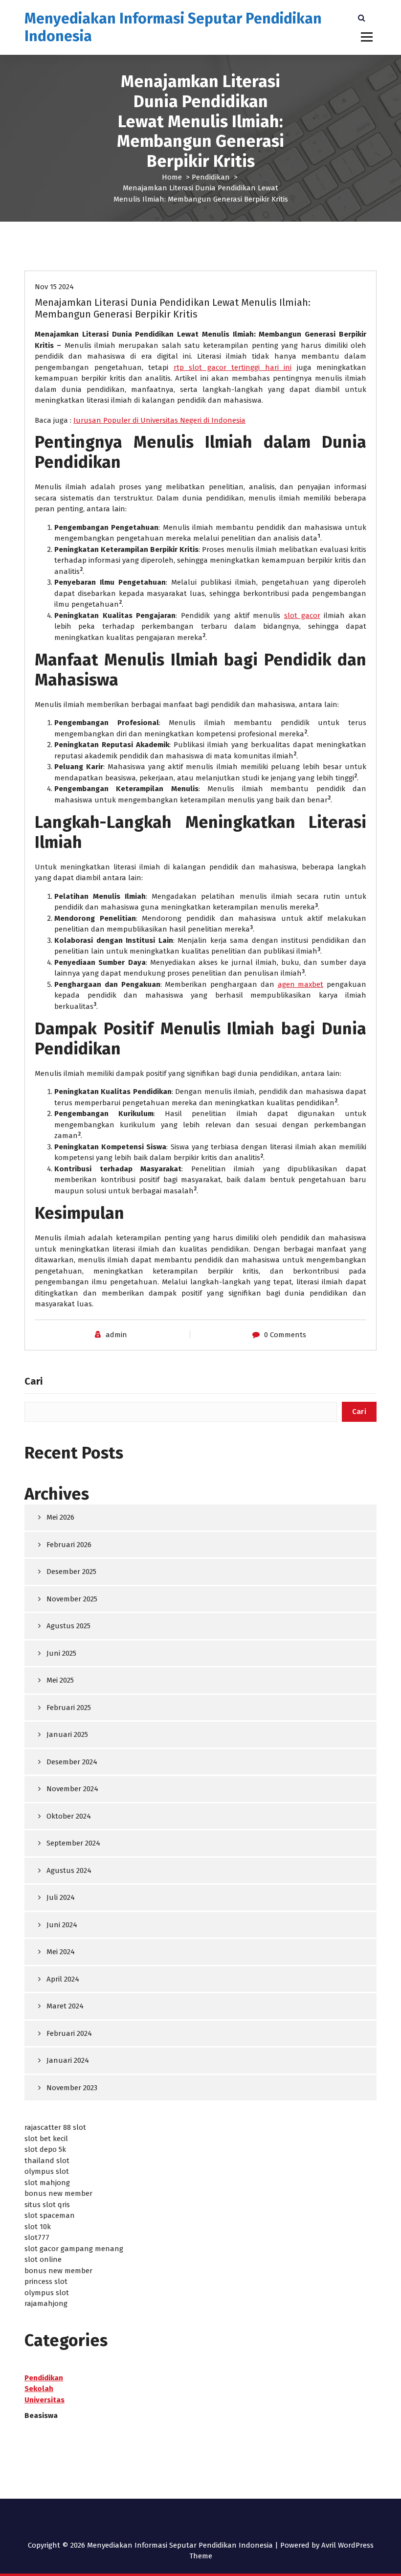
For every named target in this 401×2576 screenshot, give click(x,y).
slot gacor (302, 616)
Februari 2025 (69, 1708)
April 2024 (63, 1979)
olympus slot (47, 2171)
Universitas (45, 2400)
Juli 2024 (61, 1897)
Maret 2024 (65, 2006)
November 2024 (72, 1789)
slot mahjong (47, 2183)
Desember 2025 (71, 1572)
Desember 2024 (72, 1762)
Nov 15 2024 (54, 287)
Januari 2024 (68, 2060)
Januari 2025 (67, 1734)
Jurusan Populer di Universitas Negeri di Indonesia (159, 420)
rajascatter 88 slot (55, 2127)
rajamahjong (46, 2303)
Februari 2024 (69, 2033)
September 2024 (73, 1843)
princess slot (46, 2281)
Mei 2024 (61, 1952)
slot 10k (38, 2227)
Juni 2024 (62, 1925)
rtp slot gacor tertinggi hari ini (233, 367)
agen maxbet (301, 984)
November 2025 (72, 1599)
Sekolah (39, 2389)
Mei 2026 (60, 1517)
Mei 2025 (60, 1680)
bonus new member (58, 2193)
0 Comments (285, 1335)
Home (172, 177)
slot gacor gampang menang (74, 2249)
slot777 (37, 2237)
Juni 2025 (61, 1653)
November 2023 (72, 2088)
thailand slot (47, 2161)
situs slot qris (47, 2205)
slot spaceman (50, 2215)
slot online (43, 2259)
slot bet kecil (46, 2139)
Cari (33, 1381)
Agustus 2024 (69, 1870)
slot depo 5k (45, 2149)
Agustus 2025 (68, 1626)
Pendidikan (211, 177)
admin (116, 1335)
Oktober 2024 (69, 1816)
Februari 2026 (69, 1545)
